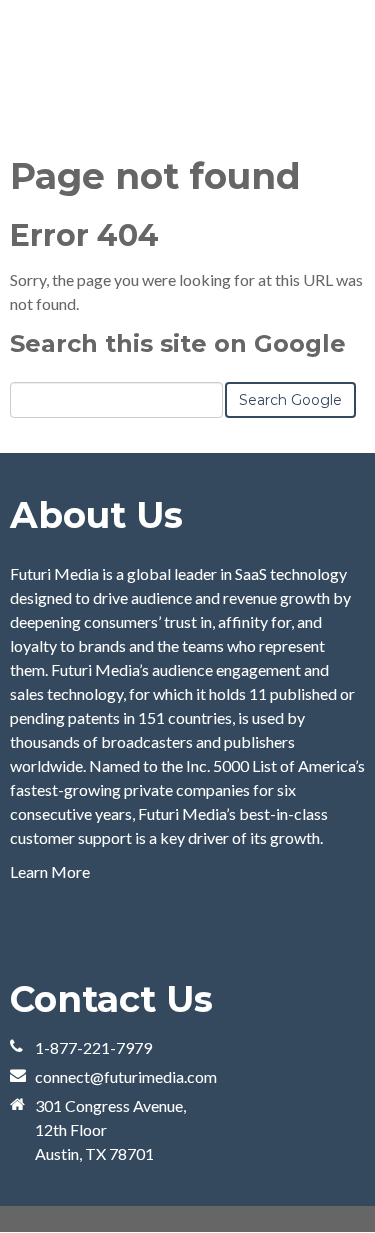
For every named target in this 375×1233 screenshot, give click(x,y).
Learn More (50, 871)
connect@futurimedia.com (126, 1076)
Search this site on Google (178, 343)
